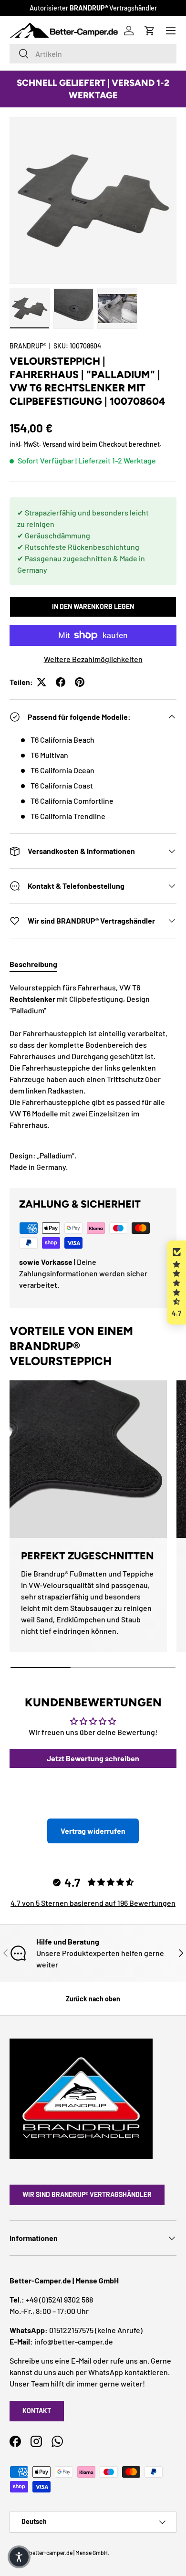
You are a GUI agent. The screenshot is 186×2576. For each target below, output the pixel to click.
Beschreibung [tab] (33, 964)
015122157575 (71, 2330)
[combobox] (93, 54)
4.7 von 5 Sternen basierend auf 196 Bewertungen (93, 1903)
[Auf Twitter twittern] (41, 682)
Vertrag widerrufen (93, 1831)
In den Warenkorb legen (93, 606)
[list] (93, 200)
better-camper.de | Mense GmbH (68, 2553)
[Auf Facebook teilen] (61, 682)
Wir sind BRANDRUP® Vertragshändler (87, 2194)
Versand (54, 444)
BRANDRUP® (28, 346)
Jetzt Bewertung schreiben (93, 1758)
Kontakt (37, 2411)
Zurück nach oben (93, 1999)
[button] (176, 1283)
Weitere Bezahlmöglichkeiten (93, 659)
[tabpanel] (93, 1077)
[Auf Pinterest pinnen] (80, 682)
